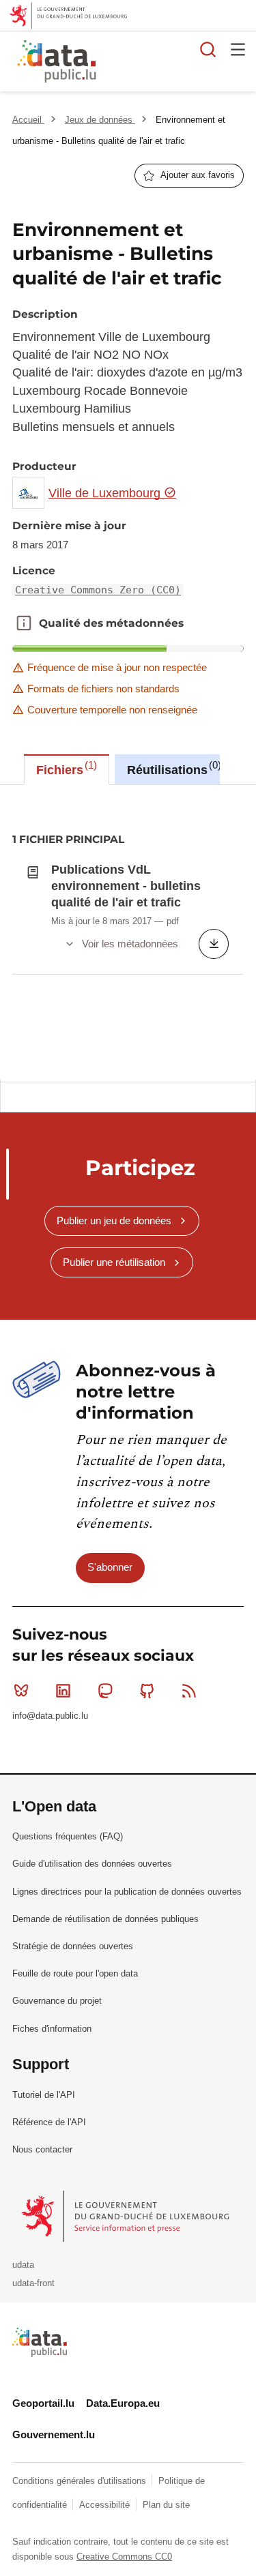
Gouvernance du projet (57, 2001)
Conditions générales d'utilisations (81, 2481)
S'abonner (110, 1567)
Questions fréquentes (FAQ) (68, 1836)
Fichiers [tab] (65, 768)
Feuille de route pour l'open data (75, 1973)
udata (23, 2265)
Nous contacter (42, 2149)
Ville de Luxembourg (106, 493)
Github (147, 1691)
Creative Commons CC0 (124, 2557)
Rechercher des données (208, 49)
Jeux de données (100, 120)
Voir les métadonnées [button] (130, 944)
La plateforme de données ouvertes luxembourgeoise (167, 63)
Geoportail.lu (43, 2403)
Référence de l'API (49, 2122)
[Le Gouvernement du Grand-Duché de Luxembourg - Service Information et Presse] (127, 2216)
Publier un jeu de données (114, 1220)
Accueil (28, 120)
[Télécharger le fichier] (214, 944)
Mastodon (105, 1691)
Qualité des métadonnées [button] (24, 623)
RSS (189, 1691)
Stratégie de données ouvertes (73, 1946)
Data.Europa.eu (123, 2403)
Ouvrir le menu (238, 49)
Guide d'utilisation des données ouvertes (92, 1864)
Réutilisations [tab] (172, 768)
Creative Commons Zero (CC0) (98, 590)
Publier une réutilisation (114, 1262)
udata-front (33, 2283)
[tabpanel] (128, 932)
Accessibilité (106, 2505)
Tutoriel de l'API (44, 2095)
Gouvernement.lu (54, 2434)
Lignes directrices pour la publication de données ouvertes (127, 1892)
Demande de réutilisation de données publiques (105, 1919)
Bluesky (21, 1691)
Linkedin (63, 1691)
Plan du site (166, 2505)
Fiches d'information (52, 2029)
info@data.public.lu (50, 1716)
